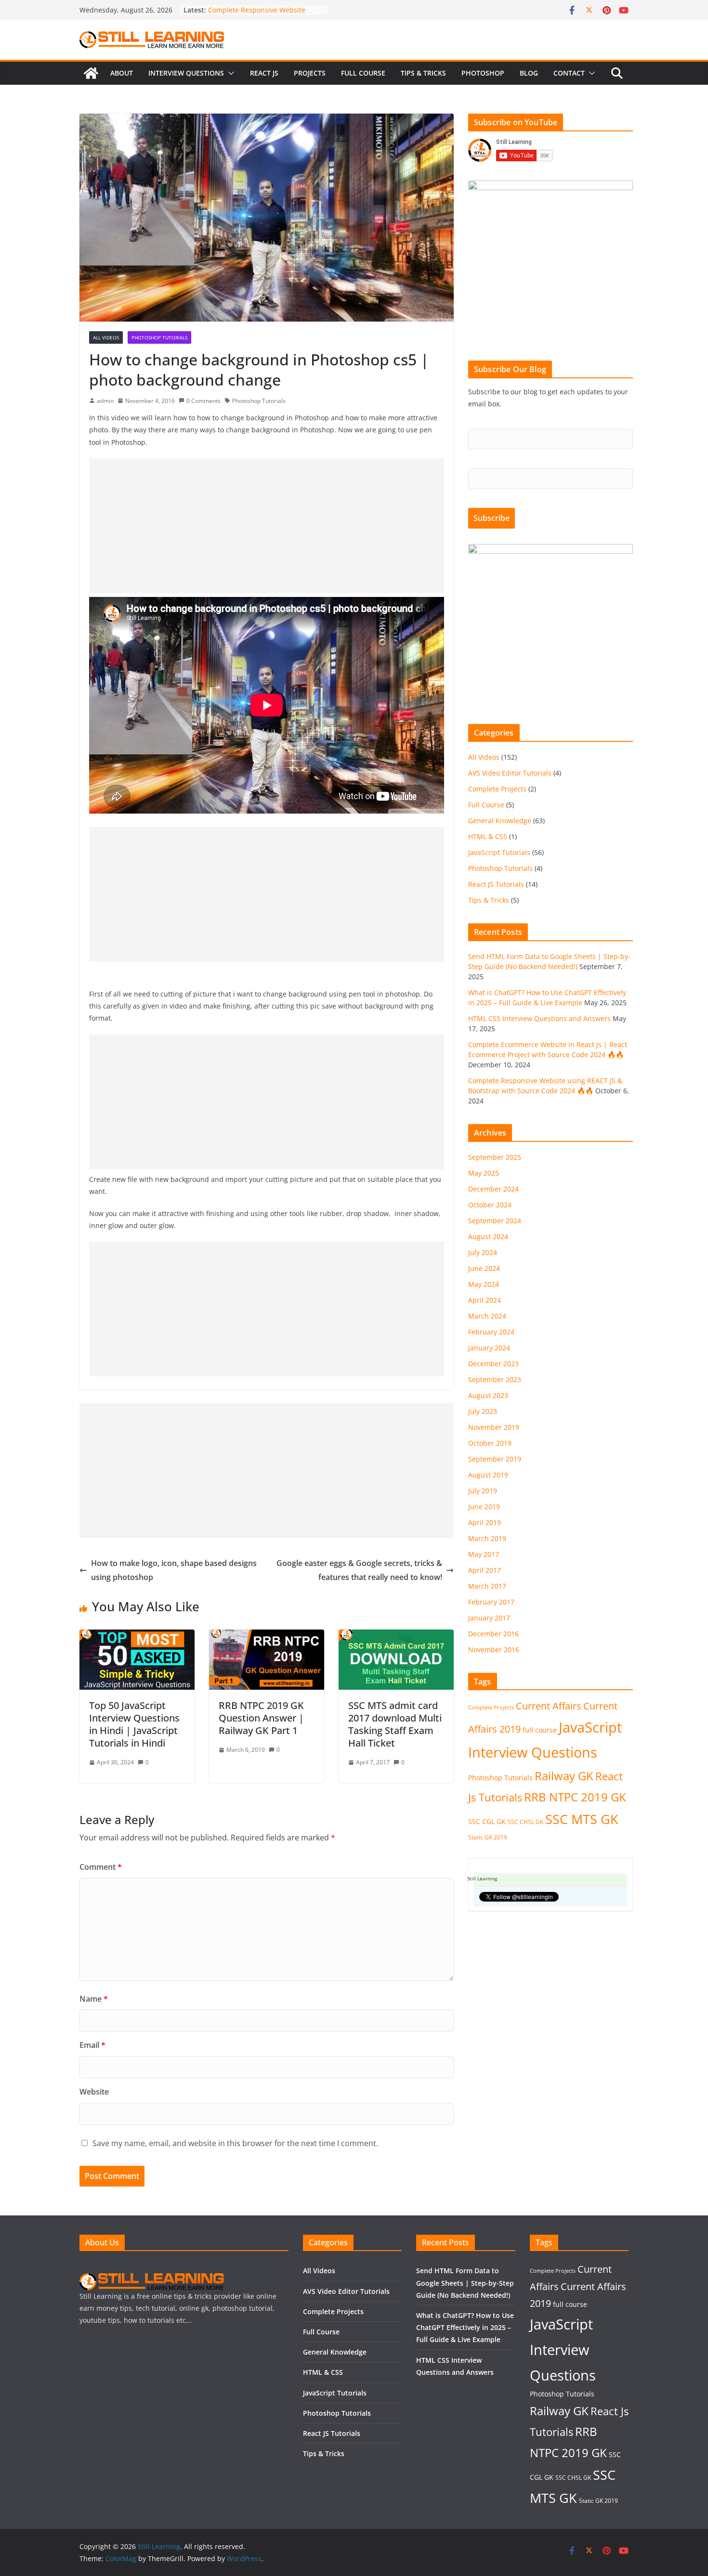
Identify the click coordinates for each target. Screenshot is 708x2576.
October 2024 (490, 1205)
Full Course (363, 73)
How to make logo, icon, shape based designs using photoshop (174, 1570)
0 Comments (203, 401)
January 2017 (489, 1618)
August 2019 (488, 1475)
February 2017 (491, 1602)
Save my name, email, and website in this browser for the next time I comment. (235, 2143)
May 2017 (484, 1554)
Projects (310, 73)
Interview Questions (186, 73)
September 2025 (495, 1157)
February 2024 (491, 1332)
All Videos (106, 337)
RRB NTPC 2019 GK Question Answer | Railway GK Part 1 (261, 1718)
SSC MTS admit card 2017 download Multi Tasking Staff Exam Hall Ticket (395, 1724)
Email (92, 2045)
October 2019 (490, 1443)
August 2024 (488, 1236)
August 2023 (488, 1395)
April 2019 (485, 1522)
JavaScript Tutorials (499, 852)
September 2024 (495, 1221)
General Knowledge (500, 821)
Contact (569, 73)
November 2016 (494, 1650)
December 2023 (493, 1364)
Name (94, 1999)
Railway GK (564, 1776)
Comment (101, 1867)
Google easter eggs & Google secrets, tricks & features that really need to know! (359, 1570)
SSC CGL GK (487, 1821)
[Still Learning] (91, 73)
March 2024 (487, 1316)
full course (540, 1730)
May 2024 (484, 1284)
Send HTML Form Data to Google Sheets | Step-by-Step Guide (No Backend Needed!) (465, 2283)
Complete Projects (497, 789)
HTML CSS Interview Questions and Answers (539, 1018)
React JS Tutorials (496, 884)
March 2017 (487, 1586)
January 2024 (489, 1348)
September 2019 (495, 1459)
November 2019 (494, 1427)
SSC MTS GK (582, 1819)
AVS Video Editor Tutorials (510, 773)
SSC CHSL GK (525, 1822)
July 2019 (483, 1491)
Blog (529, 73)
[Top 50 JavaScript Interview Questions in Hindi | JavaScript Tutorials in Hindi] (137, 1636)
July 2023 (483, 1411)
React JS (264, 73)
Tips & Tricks (423, 73)
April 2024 (485, 1300)
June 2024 (484, 1268)
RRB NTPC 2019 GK (575, 1797)
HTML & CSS (488, 836)
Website (94, 2092)
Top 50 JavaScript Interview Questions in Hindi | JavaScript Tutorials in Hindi (134, 1724)
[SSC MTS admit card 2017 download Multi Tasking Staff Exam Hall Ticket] (396, 1636)
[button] (229, 73)
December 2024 (493, 1189)
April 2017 (485, 1570)
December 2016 (493, 1634)
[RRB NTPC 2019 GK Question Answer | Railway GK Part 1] (267, 1636)
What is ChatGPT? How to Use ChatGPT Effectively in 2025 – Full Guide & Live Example (465, 2327)
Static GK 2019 (488, 1837)
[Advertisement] (267, 526)
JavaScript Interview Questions (563, 2350)
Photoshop (483, 73)
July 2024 (483, 1252)
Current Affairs (549, 1706)
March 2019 (487, 1538)
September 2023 (495, 1379)
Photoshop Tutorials (159, 337)
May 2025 (484, 1173)
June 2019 (484, 1507)
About (122, 73)
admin (105, 401)
